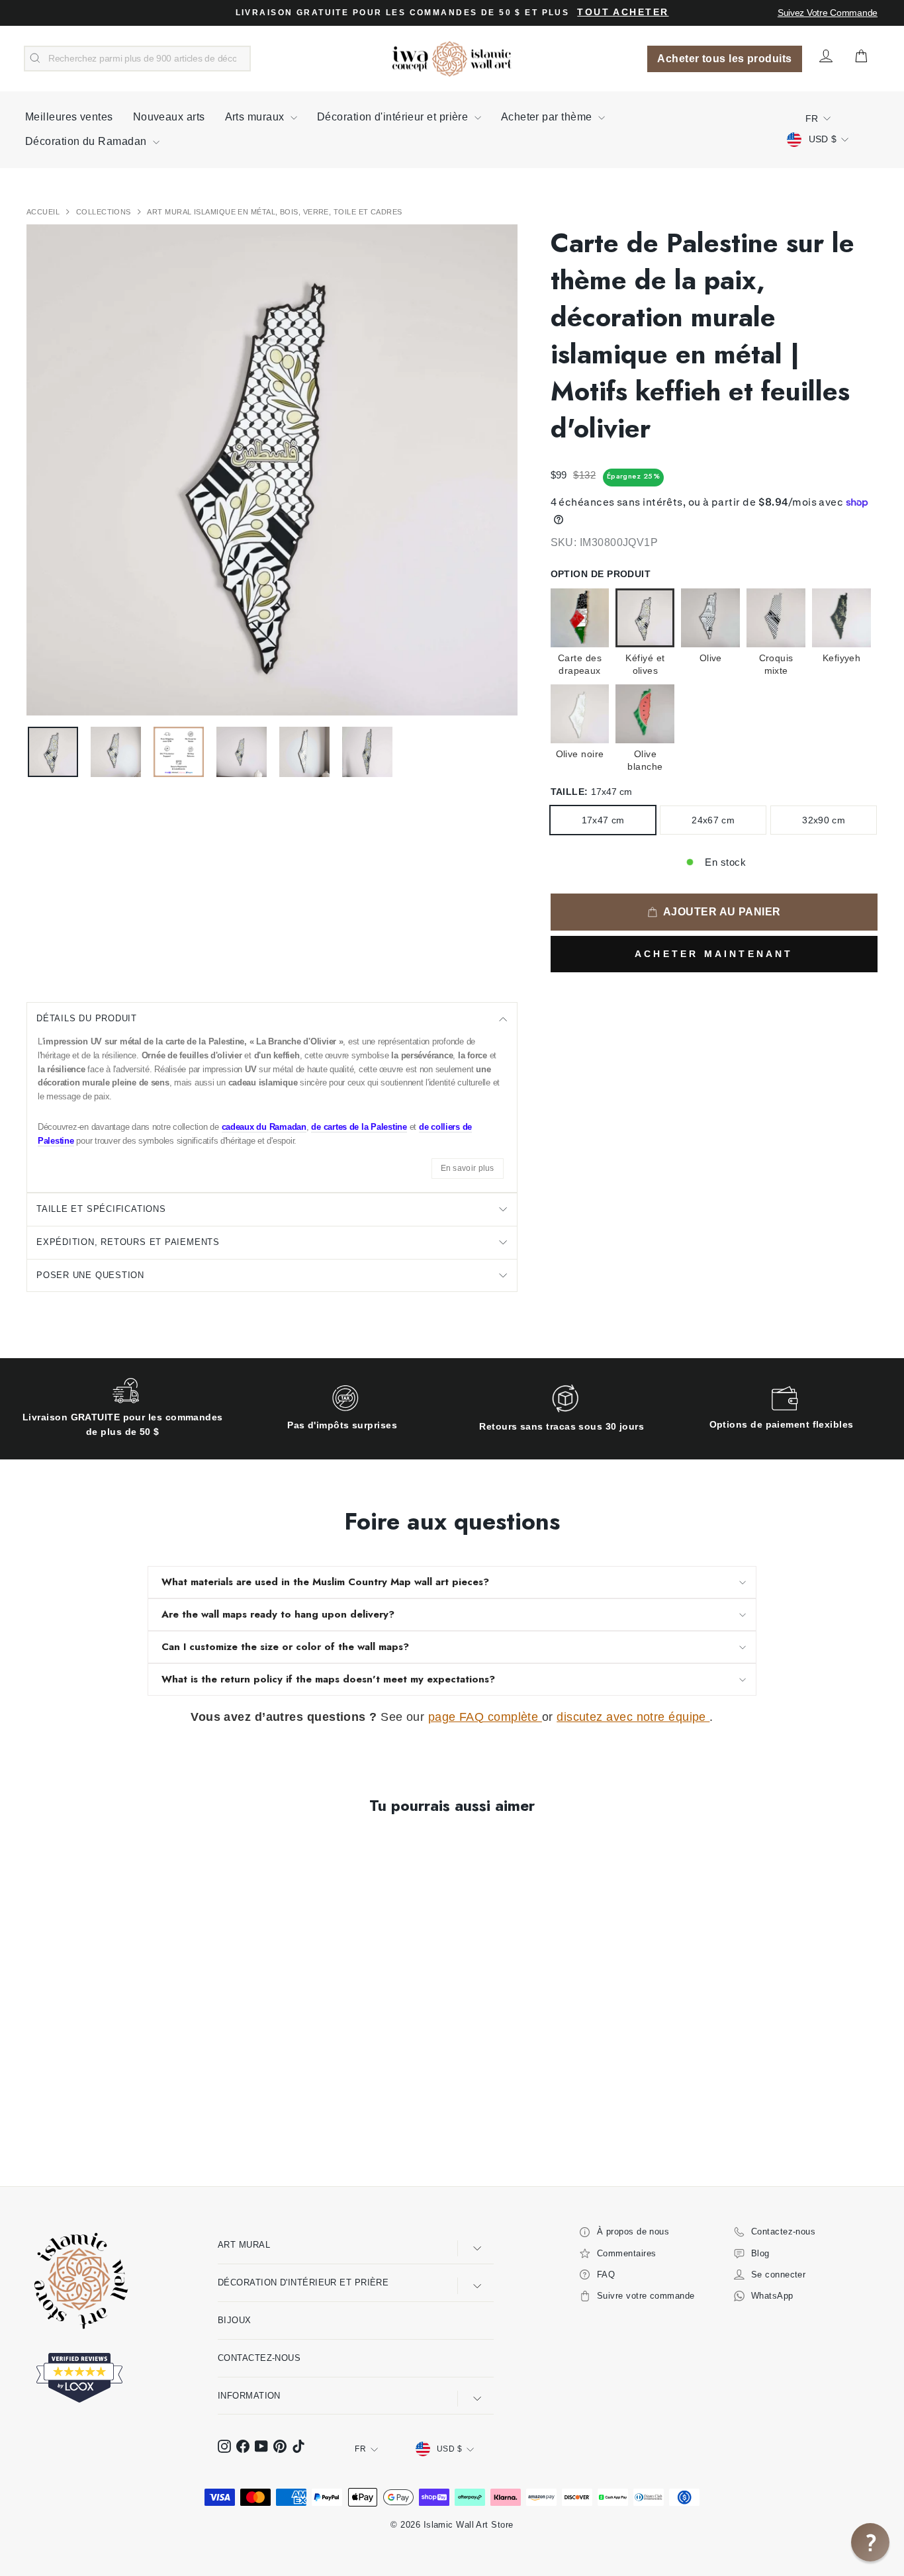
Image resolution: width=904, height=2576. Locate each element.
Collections (105, 212)
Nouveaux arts (169, 117)
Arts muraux (256, 117)
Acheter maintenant (714, 954)
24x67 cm (713, 820)
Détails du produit (87, 1018)
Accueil (44, 212)
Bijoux (235, 2320)
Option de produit (601, 574)
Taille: (592, 792)
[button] (870, 2542)
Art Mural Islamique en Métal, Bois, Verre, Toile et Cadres (274, 212)
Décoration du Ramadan (87, 141)
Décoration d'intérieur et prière (394, 117)
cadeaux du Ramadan (264, 1127)
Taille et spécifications (101, 1209)
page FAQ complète (485, 1717)
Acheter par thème (548, 117)
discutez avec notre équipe (633, 1717)
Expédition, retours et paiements (128, 1242)
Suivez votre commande (828, 13)
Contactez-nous (259, 2358)
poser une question (90, 1275)
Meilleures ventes (69, 117)
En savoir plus (468, 1168)
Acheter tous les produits (724, 59)
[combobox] (137, 59)
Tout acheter (623, 12)
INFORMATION (249, 2396)
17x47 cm (603, 820)
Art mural (244, 2245)
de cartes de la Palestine (359, 1127)
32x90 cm (824, 820)
